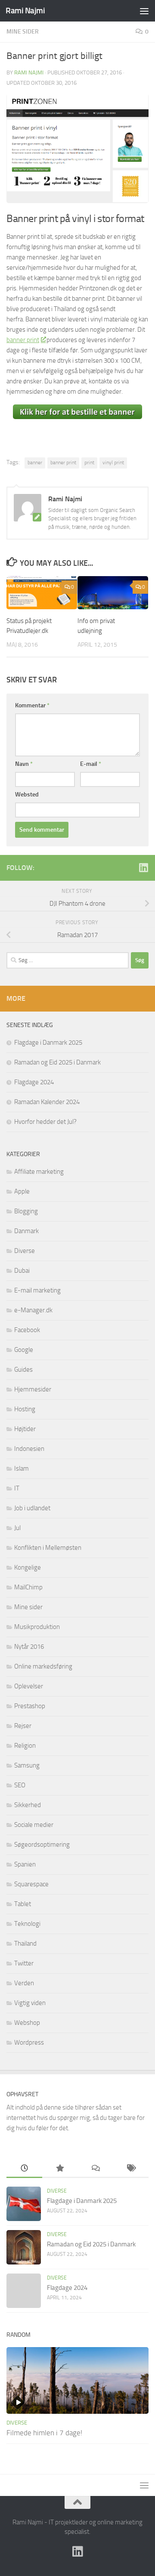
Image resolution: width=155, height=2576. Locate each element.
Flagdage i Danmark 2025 (48, 1043)
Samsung (27, 1765)
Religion (25, 1746)
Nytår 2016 (29, 1647)
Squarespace (31, 1884)
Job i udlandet (32, 1508)
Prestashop (30, 1706)
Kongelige (28, 1567)
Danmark (26, 1231)
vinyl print (113, 463)
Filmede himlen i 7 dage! (44, 2433)
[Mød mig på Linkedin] (143, 867)
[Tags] (131, 2169)
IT (17, 1488)
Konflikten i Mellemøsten (48, 1548)
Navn (24, 764)
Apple (22, 1191)
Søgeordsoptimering (42, 1845)
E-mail (91, 764)
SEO (20, 1785)
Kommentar (32, 705)
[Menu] (144, 11)
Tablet (23, 1904)
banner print (23, 340)
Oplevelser (29, 1686)
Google (24, 1350)
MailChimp (28, 1587)
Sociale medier (34, 1825)
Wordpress (29, 2042)
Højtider (25, 1429)
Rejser (23, 1726)
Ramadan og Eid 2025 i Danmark (57, 1062)
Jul (17, 1528)
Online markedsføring (43, 1666)
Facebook (27, 1330)
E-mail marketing (37, 1290)
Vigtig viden (30, 2003)
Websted (27, 794)
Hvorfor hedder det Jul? (45, 1122)
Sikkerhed (28, 1805)
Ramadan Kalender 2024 (47, 1102)
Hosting (25, 1409)
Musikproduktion (37, 1627)
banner (35, 463)
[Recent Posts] (24, 2169)
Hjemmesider (33, 1389)
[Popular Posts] (60, 2169)
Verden (24, 1983)
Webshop (27, 2023)
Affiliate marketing (39, 1172)
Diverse (25, 1251)
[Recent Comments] (95, 2169)
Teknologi (27, 1924)
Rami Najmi (25, 11)
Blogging (26, 1211)
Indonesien (29, 1449)
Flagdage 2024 (34, 1082)
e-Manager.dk (33, 1310)
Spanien (25, 1864)
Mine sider (23, 32)
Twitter (24, 1963)
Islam (22, 1468)
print (89, 463)
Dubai (22, 1271)
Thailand (25, 1944)
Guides (23, 1370)
